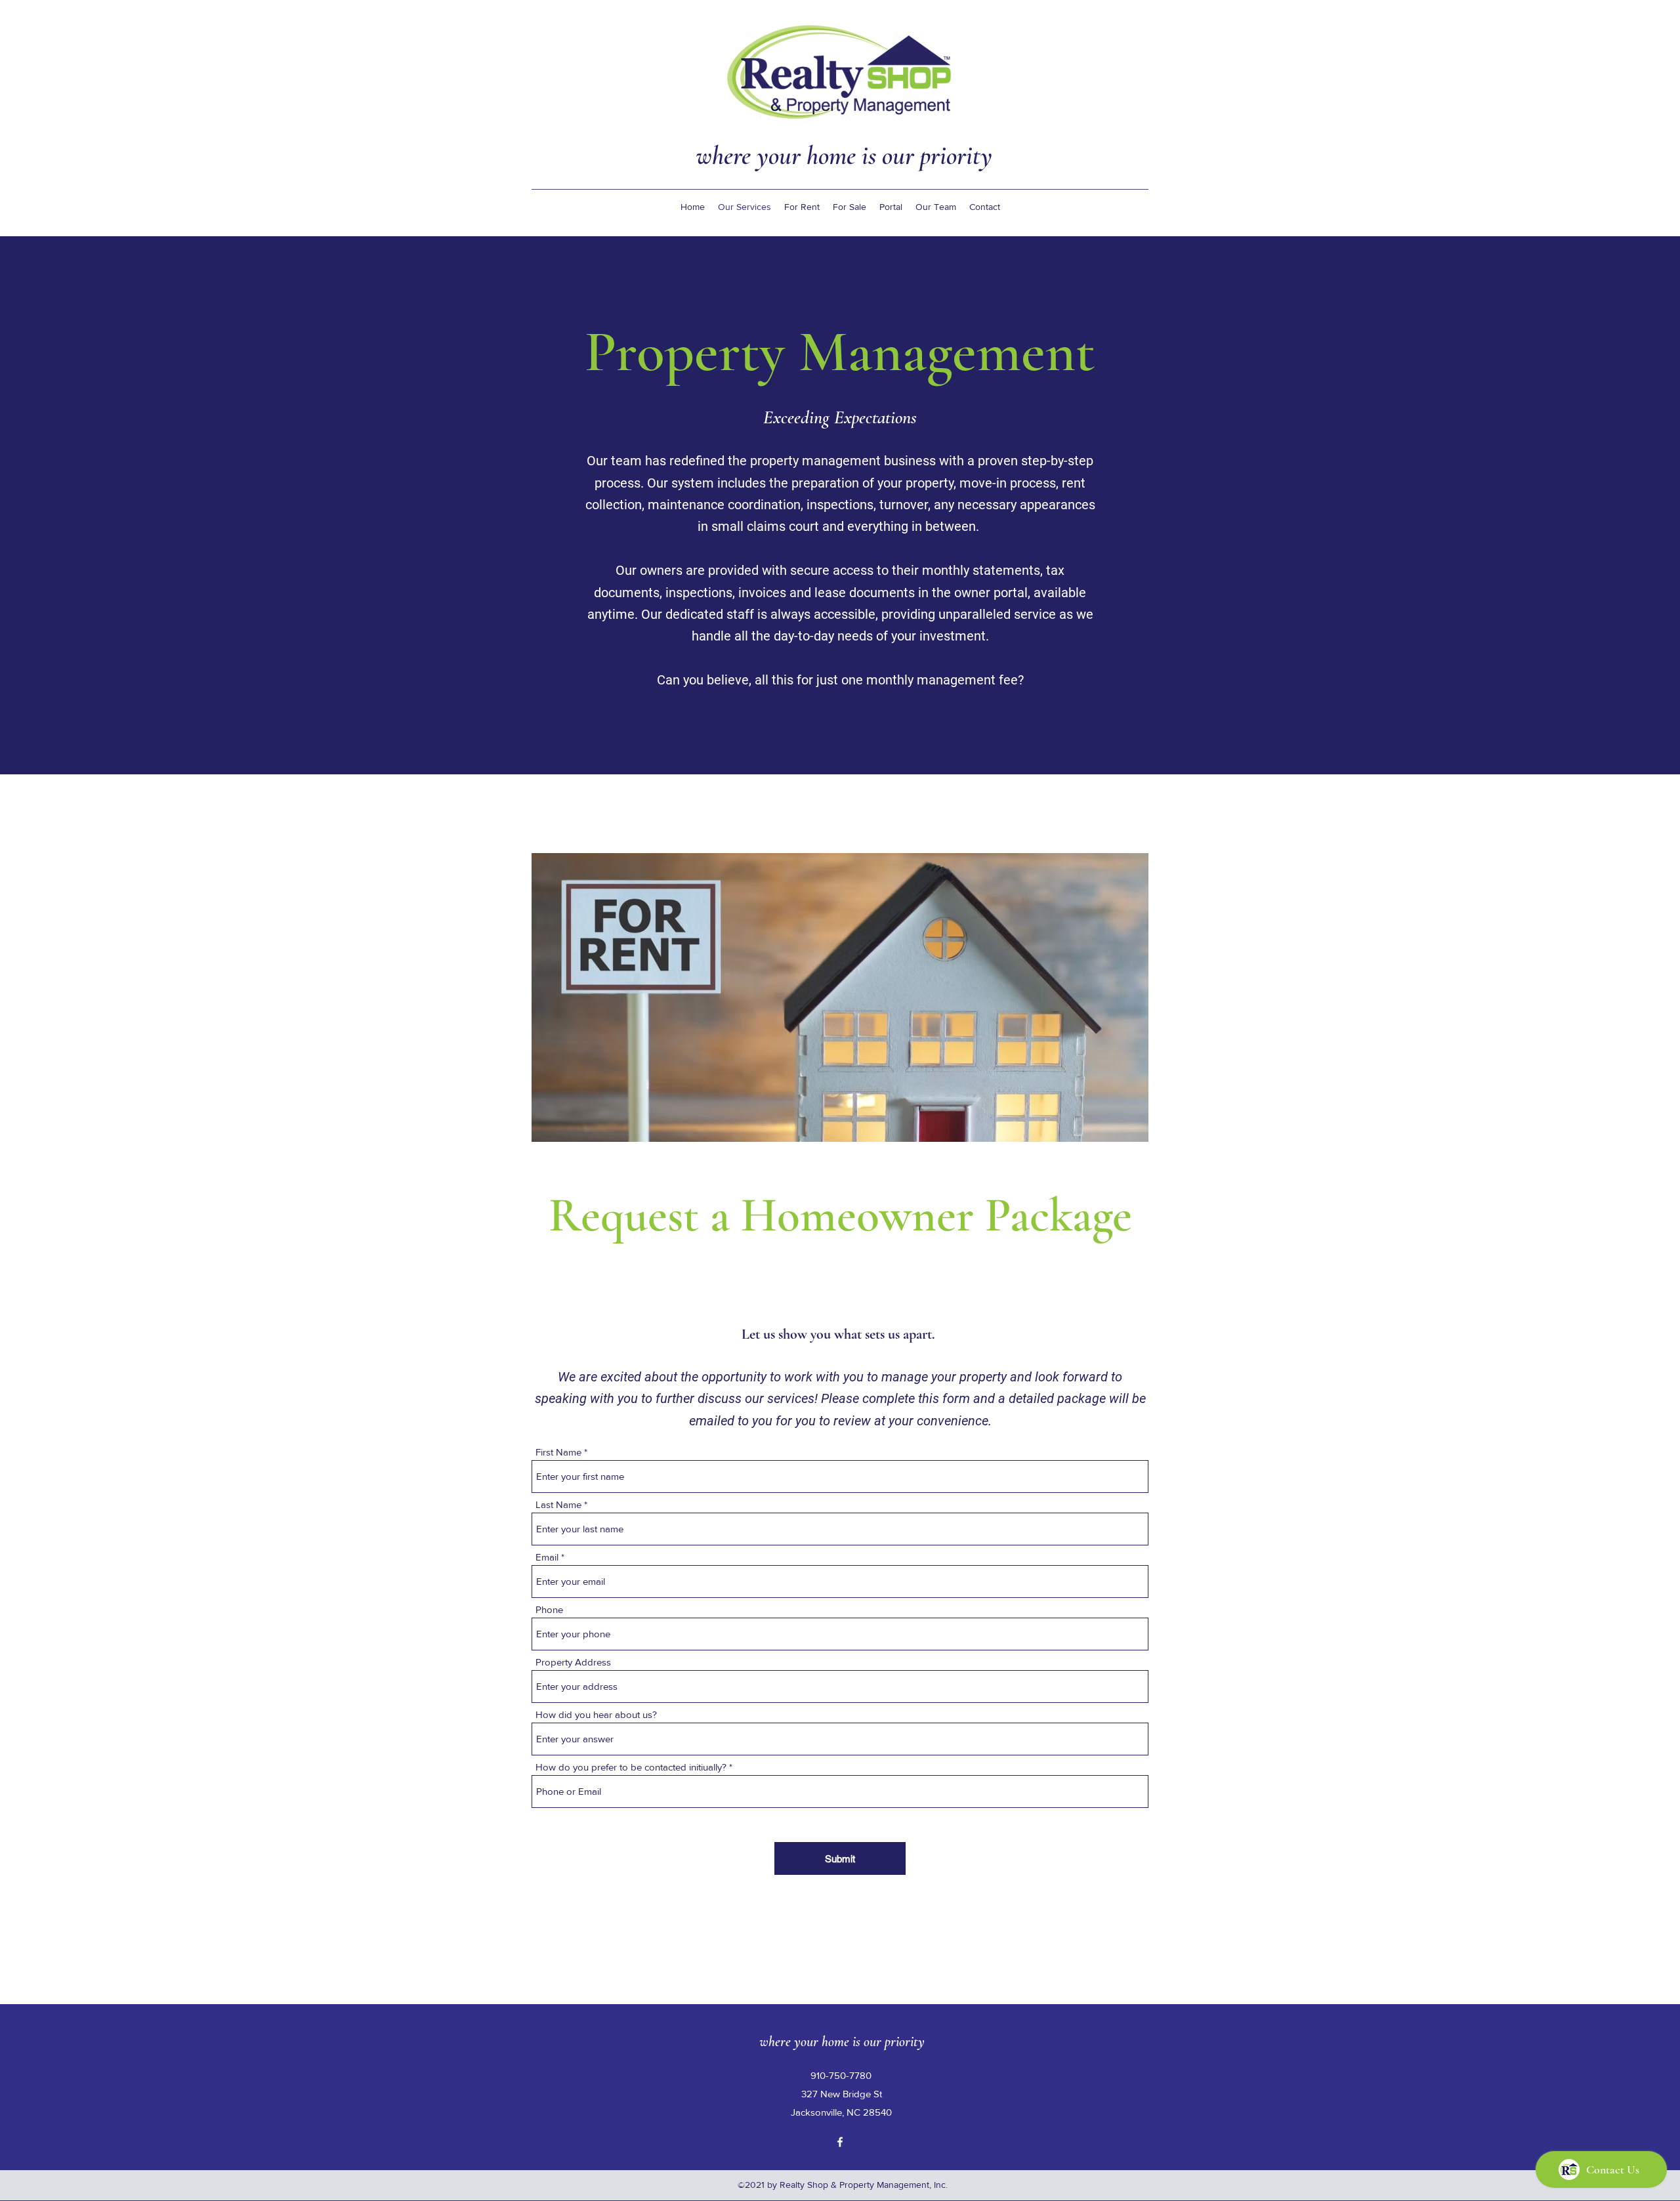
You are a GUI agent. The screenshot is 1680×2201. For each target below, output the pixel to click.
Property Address (573, 1662)
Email (547, 1557)
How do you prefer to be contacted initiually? (631, 1767)
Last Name (558, 1504)
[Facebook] (840, 2142)
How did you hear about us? (596, 1714)
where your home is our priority (844, 156)
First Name (558, 1452)
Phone (549, 1609)
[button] (802, 207)
